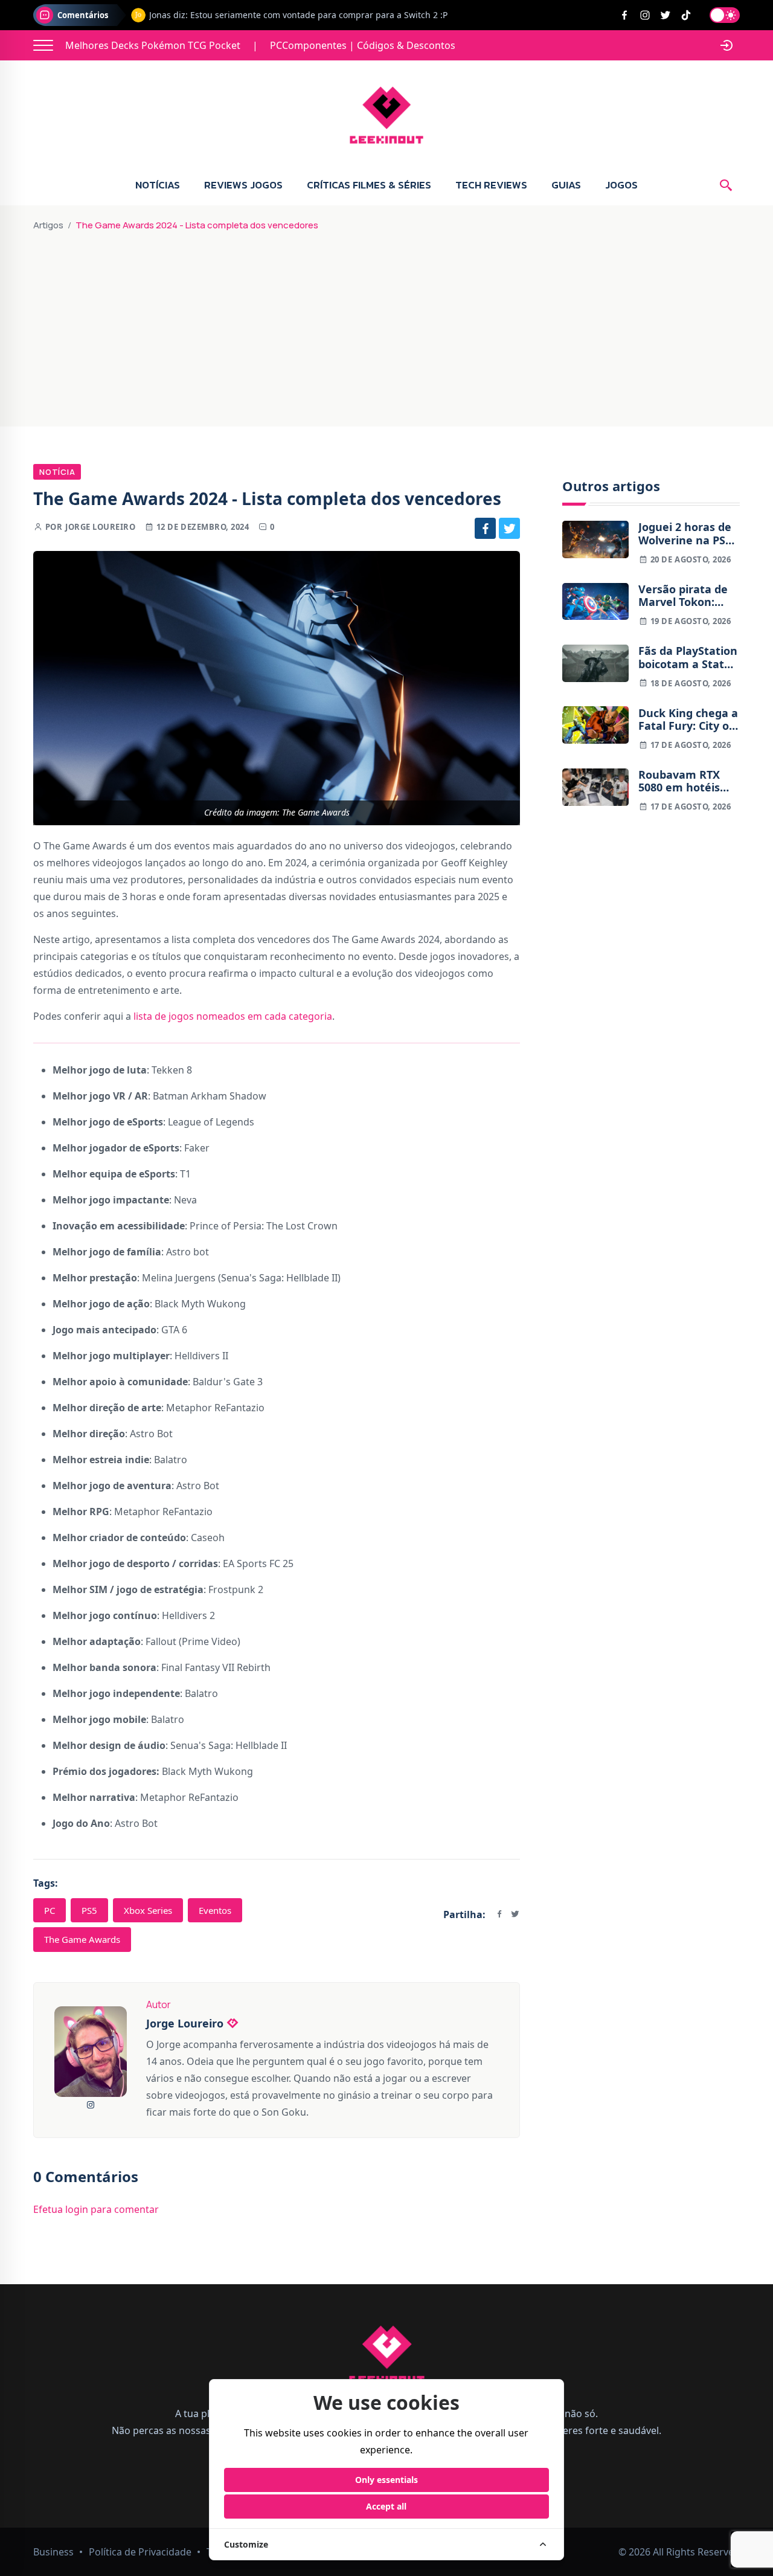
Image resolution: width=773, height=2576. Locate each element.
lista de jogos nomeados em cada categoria (233, 1016)
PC (50, 1910)
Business (53, 2552)
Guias (566, 185)
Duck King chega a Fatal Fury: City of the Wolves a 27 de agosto (689, 719)
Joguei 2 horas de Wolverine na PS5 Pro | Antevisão (685, 534)
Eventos (215, 1910)
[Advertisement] (386, 324)
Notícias (158, 185)
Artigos (48, 225)
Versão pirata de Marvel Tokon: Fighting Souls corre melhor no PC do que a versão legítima (683, 596)
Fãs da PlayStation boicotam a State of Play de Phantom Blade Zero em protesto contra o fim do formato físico (688, 658)
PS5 (89, 1910)
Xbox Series (148, 1910)
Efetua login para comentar (96, 2209)
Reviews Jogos (243, 185)
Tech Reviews (491, 185)
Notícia (57, 472)
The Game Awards (82, 1939)
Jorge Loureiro (100, 527)
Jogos (621, 185)
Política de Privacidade (140, 2552)
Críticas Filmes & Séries (369, 185)
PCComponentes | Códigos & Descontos (363, 45)
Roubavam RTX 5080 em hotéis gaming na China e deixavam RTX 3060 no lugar (684, 781)
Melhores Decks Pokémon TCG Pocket (153, 45)
